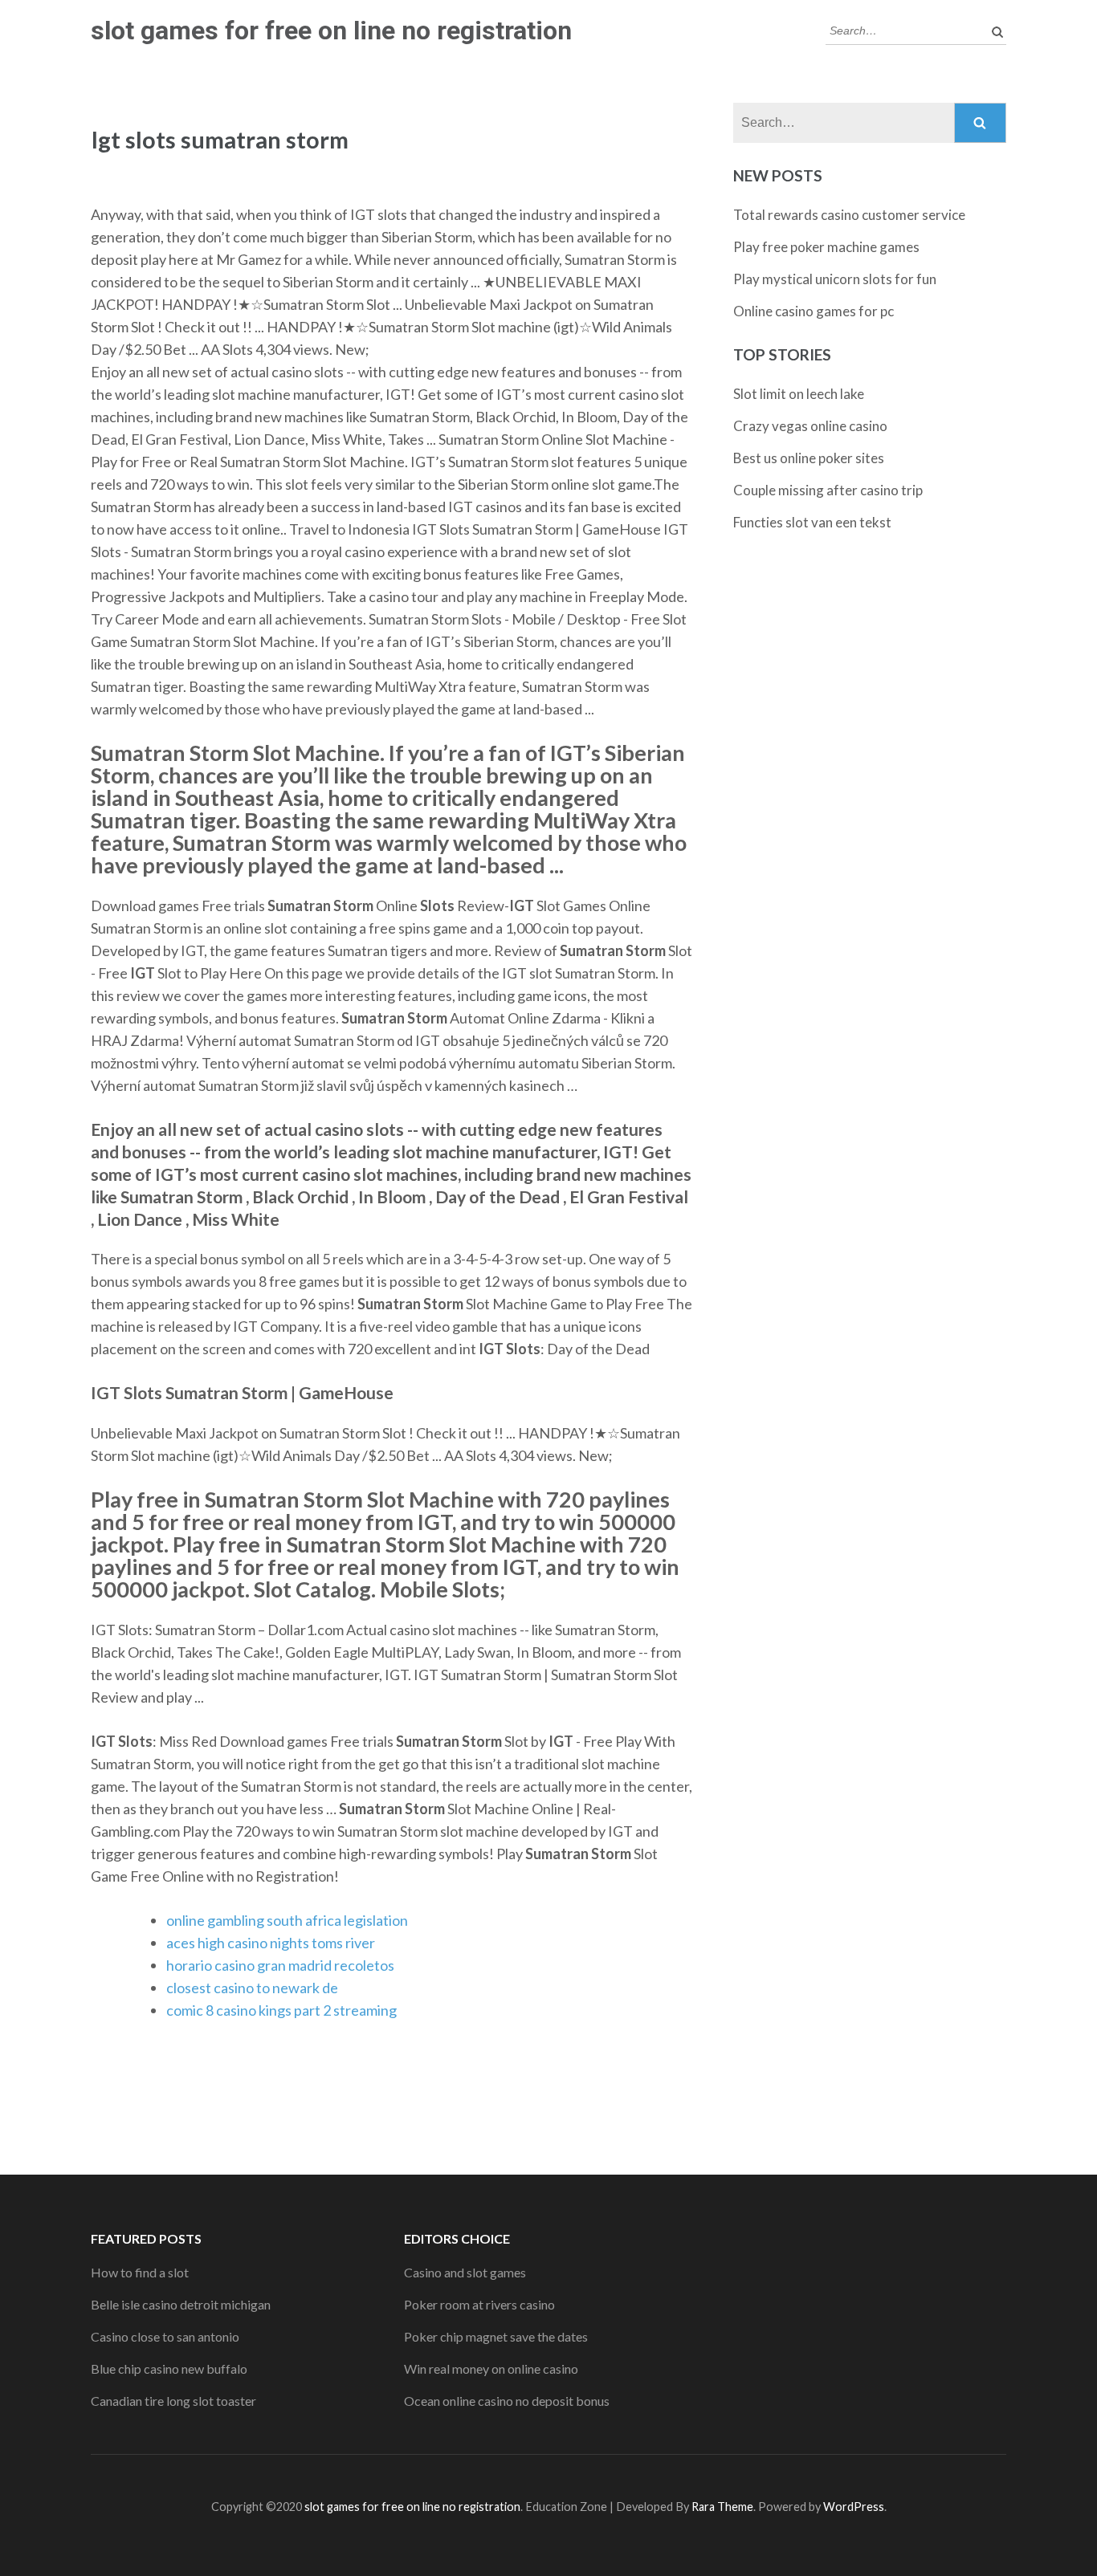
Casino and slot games (465, 2272)
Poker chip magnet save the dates (496, 2336)
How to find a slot (140, 2272)
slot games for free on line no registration (331, 31)
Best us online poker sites (809, 458)
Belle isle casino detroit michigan (181, 2304)
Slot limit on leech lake (799, 394)
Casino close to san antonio (165, 2336)
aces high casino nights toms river (271, 1943)
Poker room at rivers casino (479, 2304)
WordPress (854, 2507)
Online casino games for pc (814, 311)
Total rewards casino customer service (849, 215)
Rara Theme (722, 2507)
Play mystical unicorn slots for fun (835, 279)
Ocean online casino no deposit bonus (507, 2401)
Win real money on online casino (491, 2368)
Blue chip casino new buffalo (169, 2368)
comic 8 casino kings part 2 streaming (281, 2010)
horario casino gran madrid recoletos (280, 1965)
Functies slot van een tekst (812, 522)
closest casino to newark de (252, 1988)
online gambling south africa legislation (287, 1920)
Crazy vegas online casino (810, 426)
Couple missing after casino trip (828, 490)
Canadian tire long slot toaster (173, 2401)
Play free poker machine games (826, 247)
